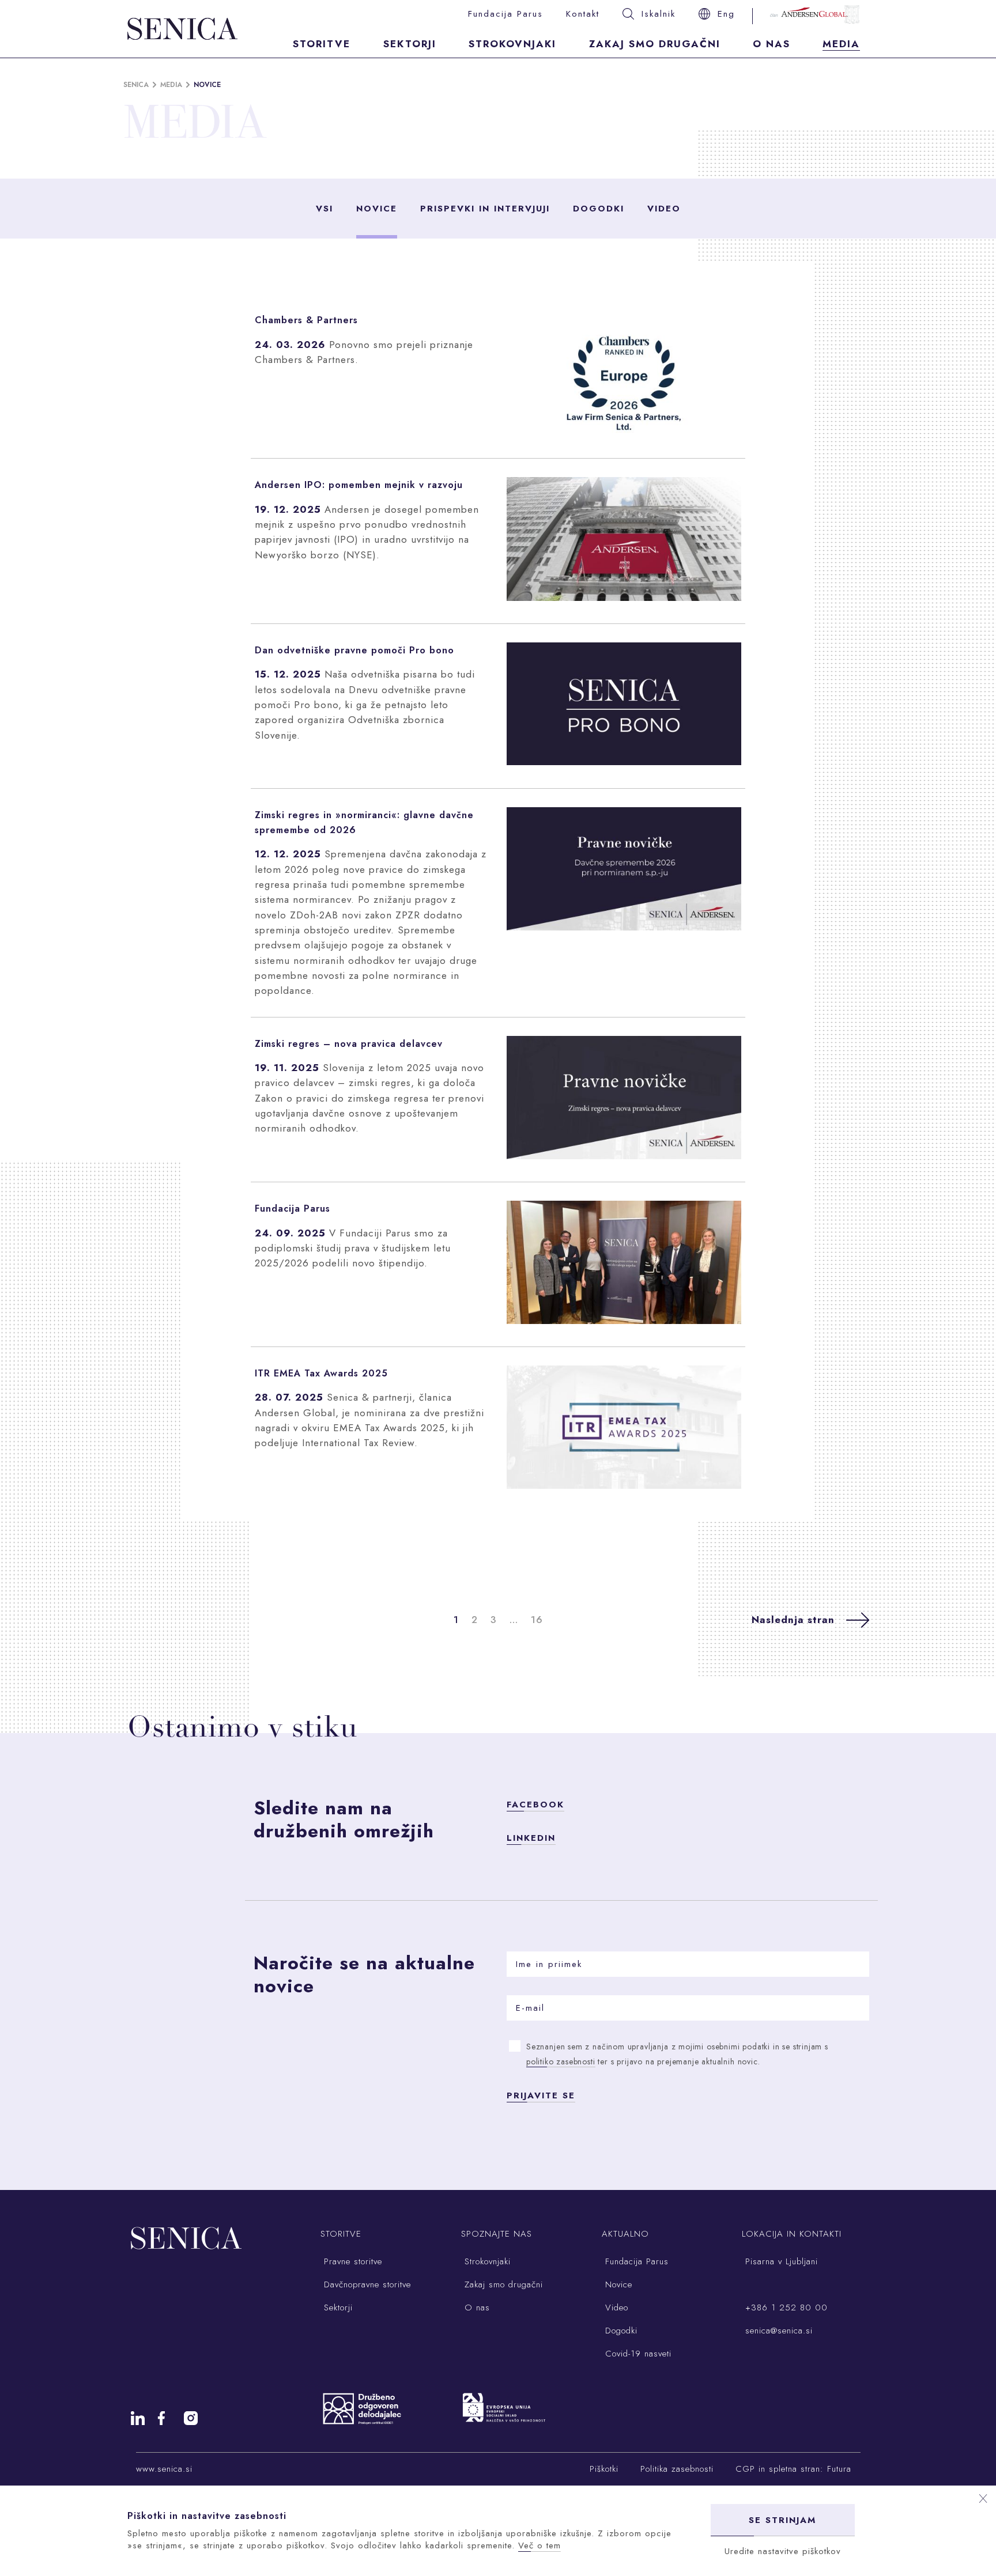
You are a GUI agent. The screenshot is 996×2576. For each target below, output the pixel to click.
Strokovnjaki (512, 44)
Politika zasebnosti (677, 2469)
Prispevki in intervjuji (485, 209)
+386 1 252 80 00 (785, 2308)
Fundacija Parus (505, 14)
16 (537, 1620)
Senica (136, 85)
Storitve (322, 44)
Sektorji (410, 44)
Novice (377, 209)
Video (664, 209)
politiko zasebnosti (561, 2061)
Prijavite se (541, 2095)
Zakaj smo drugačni (655, 44)
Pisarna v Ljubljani (780, 2261)
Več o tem (539, 2545)
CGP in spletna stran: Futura (793, 2469)
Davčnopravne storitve (366, 2284)
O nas (771, 44)
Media (841, 44)
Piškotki (604, 2469)
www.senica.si (164, 2469)
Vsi (325, 209)
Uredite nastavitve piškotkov (783, 2551)
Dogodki (599, 209)
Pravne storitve (351, 2261)
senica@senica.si (777, 2331)
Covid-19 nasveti (637, 2354)
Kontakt (583, 14)
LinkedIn (531, 1838)
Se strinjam (782, 2520)
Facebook (535, 1805)
